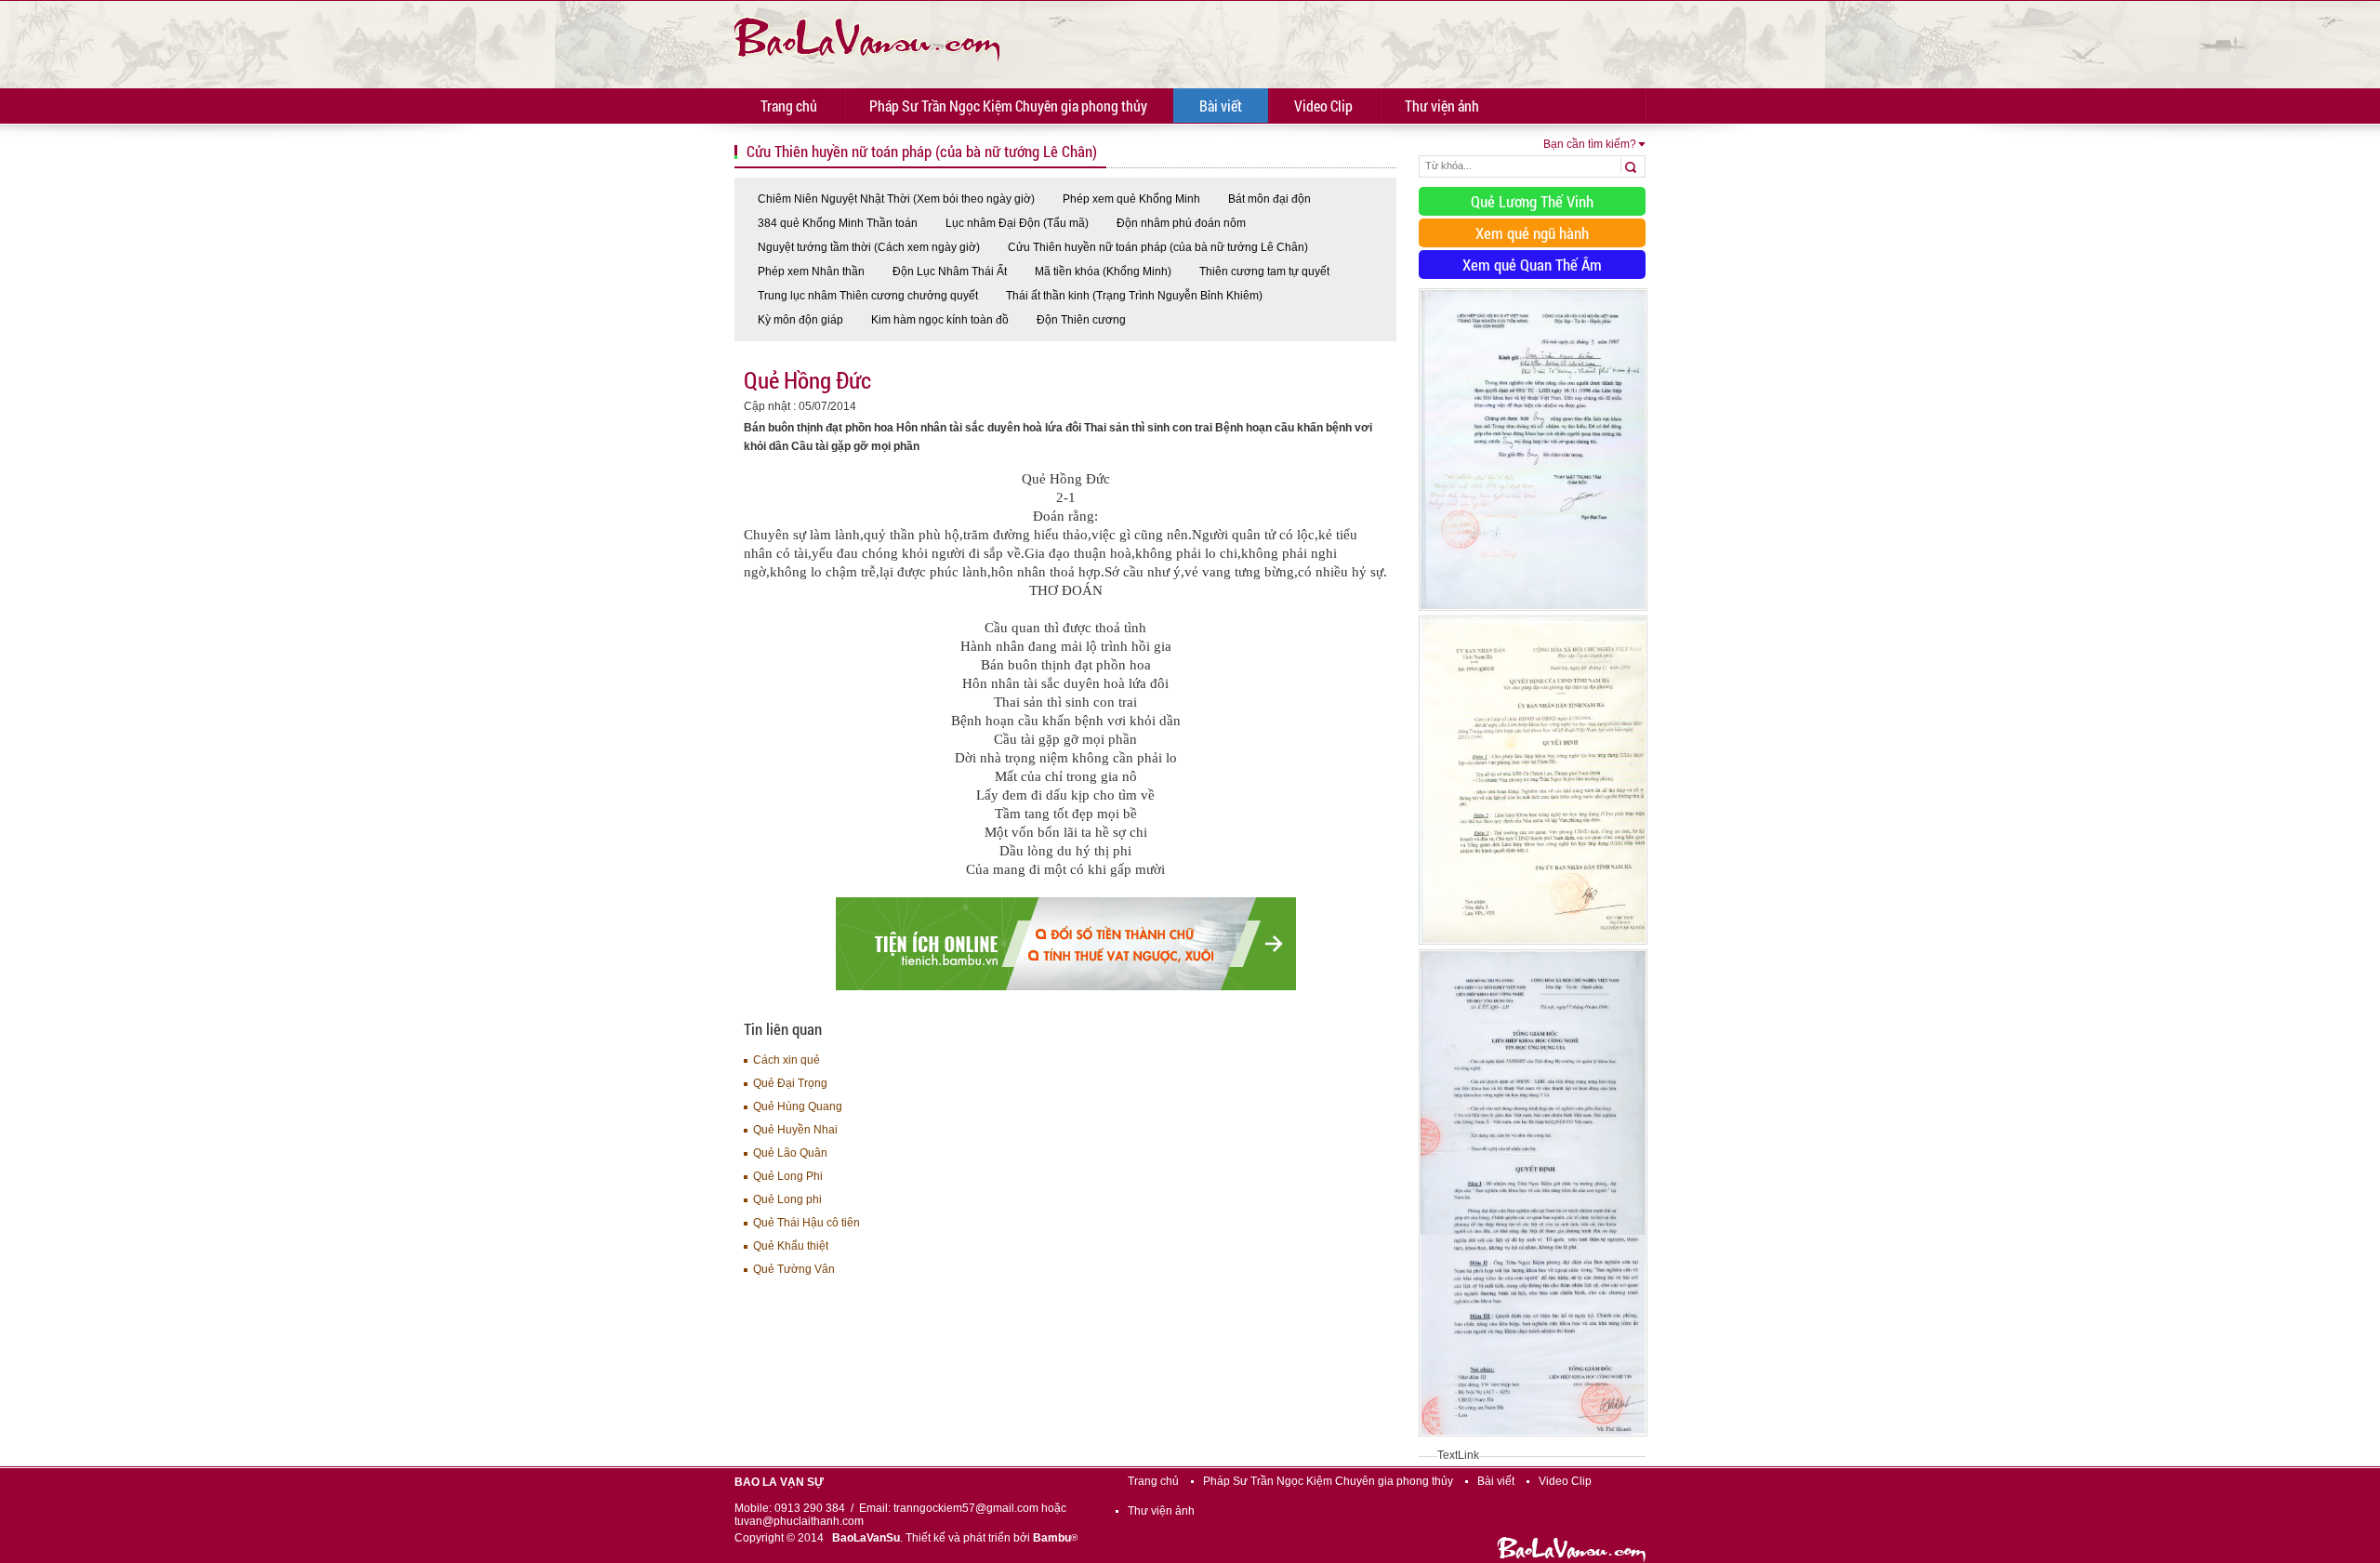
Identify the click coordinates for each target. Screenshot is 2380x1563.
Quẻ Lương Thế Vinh (1532, 201)
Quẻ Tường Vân (794, 1269)
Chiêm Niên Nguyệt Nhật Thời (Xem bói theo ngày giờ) (896, 199)
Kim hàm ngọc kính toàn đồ (940, 320)
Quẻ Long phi (787, 1199)
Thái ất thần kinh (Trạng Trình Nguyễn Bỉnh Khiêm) (1134, 296)
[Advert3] (1533, 1437)
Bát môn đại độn (1269, 199)
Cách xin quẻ (787, 1060)
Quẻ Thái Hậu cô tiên (807, 1223)
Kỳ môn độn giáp (800, 320)
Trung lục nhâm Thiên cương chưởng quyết (868, 296)
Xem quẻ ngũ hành (1532, 233)
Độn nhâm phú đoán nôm (1181, 223)
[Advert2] (1533, 946)
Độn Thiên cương (1081, 320)
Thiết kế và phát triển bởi (992, 1538)
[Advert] (1533, 612)
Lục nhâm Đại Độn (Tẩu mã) (1017, 223)
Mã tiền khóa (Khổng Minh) (1103, 272)
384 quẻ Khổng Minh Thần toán (838, 223)
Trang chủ (789, 106)
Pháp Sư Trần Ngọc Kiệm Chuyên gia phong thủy (1008, 106)
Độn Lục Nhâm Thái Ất (950, 272)
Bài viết (1221, 106)
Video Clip (1323, 106)
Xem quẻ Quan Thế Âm (1532, 265)
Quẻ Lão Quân (790, 1153)
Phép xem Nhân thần (811, 272)
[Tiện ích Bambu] (1066, 987)
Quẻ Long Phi (788, 1176)
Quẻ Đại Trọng (790, 1083)
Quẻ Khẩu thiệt (791, 1246)
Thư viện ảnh (1442, 106)
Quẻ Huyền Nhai (795, 1130)
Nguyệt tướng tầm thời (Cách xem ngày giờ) (869, 247)
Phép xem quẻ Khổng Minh (1131, 199)
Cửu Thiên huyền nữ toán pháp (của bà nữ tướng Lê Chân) (1158, 247)
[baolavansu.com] (867, 37)
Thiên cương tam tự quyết (1264, 272)
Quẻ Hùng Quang (798, 1106)
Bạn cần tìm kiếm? (1590, 144)
